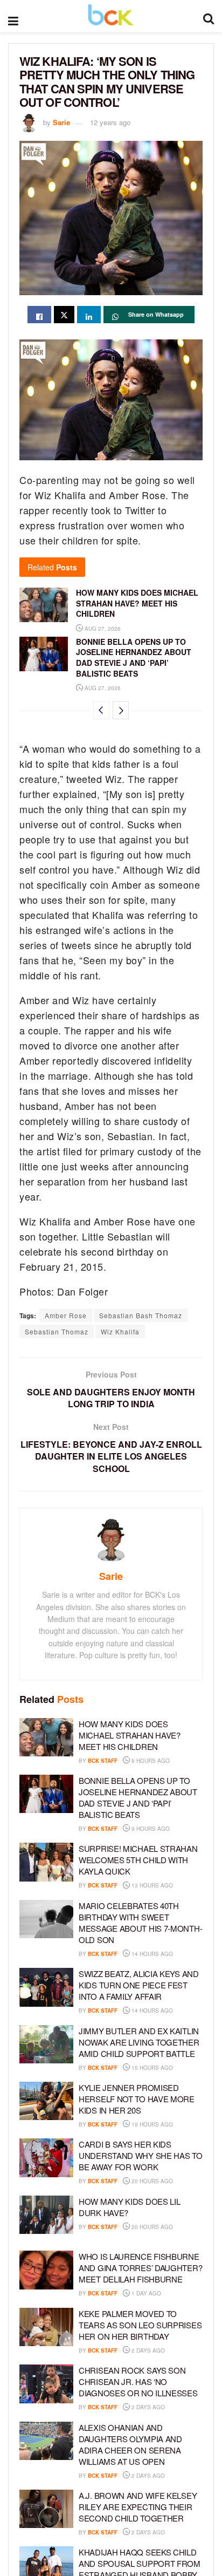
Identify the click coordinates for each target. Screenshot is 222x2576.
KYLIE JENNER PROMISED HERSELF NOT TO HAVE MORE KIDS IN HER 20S (137, 2099)
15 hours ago (151, 2068)
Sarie (61, 122)
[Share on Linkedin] (89, 315)
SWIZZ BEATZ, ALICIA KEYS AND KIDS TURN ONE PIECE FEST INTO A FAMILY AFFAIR (139, 1985)
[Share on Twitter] (64, 315)
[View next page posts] (121, 710)
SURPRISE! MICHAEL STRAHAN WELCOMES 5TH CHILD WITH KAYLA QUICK (138, 1860)
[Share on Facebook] (39, 315)
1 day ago (145, 2293)
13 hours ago (151, 1885)
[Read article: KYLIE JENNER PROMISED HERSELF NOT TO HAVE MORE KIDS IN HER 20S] (46, 2101)
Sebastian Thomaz (57, 1331)
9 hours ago (150, 1829)
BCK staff (103, 1761)
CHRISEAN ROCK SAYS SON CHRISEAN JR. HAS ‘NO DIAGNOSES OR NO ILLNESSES (138, 2381)
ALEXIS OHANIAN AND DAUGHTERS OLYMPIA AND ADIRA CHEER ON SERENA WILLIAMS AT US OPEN (130, 2444)
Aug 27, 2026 (102, 629)
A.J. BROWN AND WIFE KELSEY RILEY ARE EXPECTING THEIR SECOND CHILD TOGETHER (138, 2507)
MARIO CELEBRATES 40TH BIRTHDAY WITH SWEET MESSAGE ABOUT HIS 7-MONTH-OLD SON (140, 1923)
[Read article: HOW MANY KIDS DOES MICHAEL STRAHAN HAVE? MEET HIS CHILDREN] (44, 605)
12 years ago (110, 122)
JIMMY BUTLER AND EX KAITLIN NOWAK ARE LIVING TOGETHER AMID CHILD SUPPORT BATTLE (139, 2042)
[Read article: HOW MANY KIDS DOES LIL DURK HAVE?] (46, 2215)
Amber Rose (66, 1315)
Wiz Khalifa (120, 1331)
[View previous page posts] (101, 710)
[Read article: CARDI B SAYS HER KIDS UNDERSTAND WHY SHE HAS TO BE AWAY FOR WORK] (46, 2158)
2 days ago (147, 2350)
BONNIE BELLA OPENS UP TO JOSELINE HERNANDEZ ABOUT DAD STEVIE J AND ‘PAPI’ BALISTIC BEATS (134, 657)
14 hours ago (151, 1954)
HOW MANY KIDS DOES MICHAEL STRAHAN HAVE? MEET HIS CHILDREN (137, 603)
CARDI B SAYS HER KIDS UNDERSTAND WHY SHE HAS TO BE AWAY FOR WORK (141, 2155)
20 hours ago (151, 2181)
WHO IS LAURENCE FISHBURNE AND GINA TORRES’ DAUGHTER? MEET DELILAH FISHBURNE (140, 2268)
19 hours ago (151, 2124)
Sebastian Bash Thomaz (141, 1315)
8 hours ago (150, 1761)
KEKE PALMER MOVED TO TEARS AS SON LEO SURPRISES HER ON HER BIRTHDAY (140, 2325)
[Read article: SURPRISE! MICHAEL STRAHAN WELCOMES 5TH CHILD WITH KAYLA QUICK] (46, 1862)
